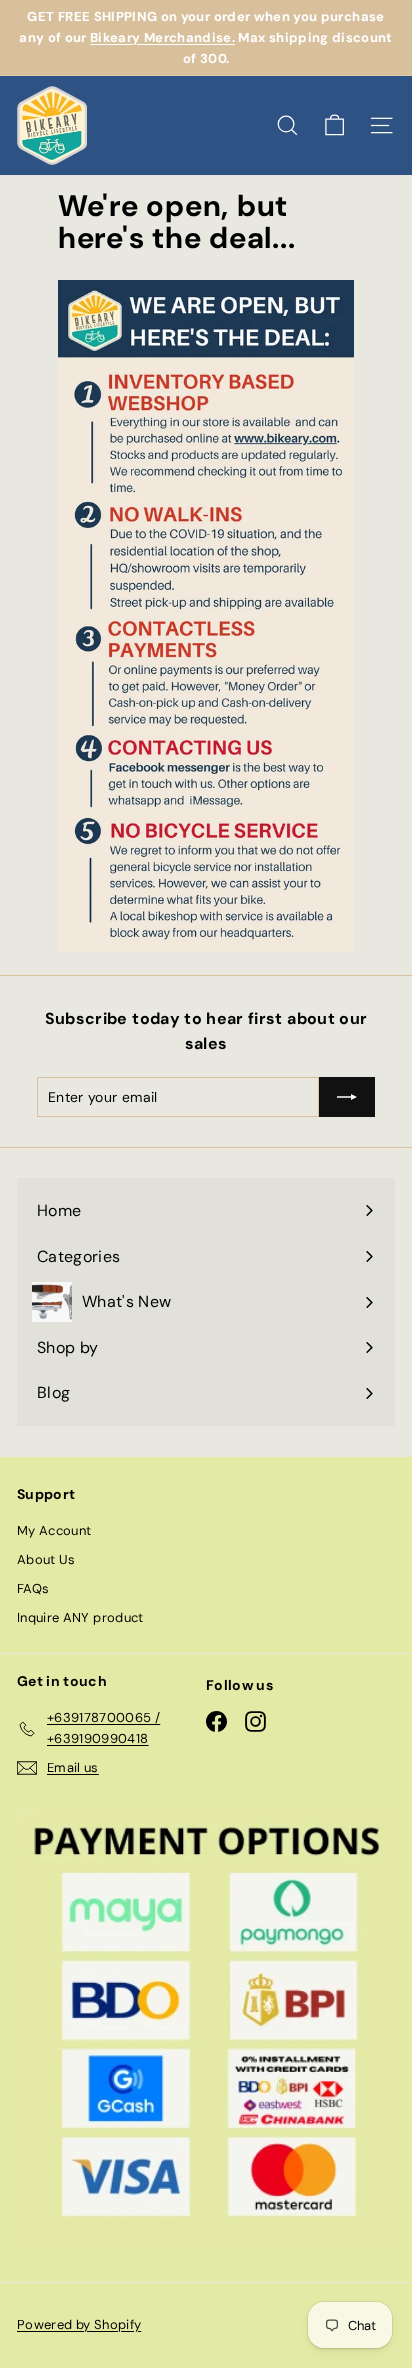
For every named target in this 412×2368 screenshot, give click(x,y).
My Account (54, 1530)
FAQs (33, 1588)
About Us (46, 1559)
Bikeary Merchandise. (162, 37)
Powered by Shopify (79, 2324)
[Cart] (334, 125)
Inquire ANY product (80, 1617)
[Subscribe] (347, 1097)
